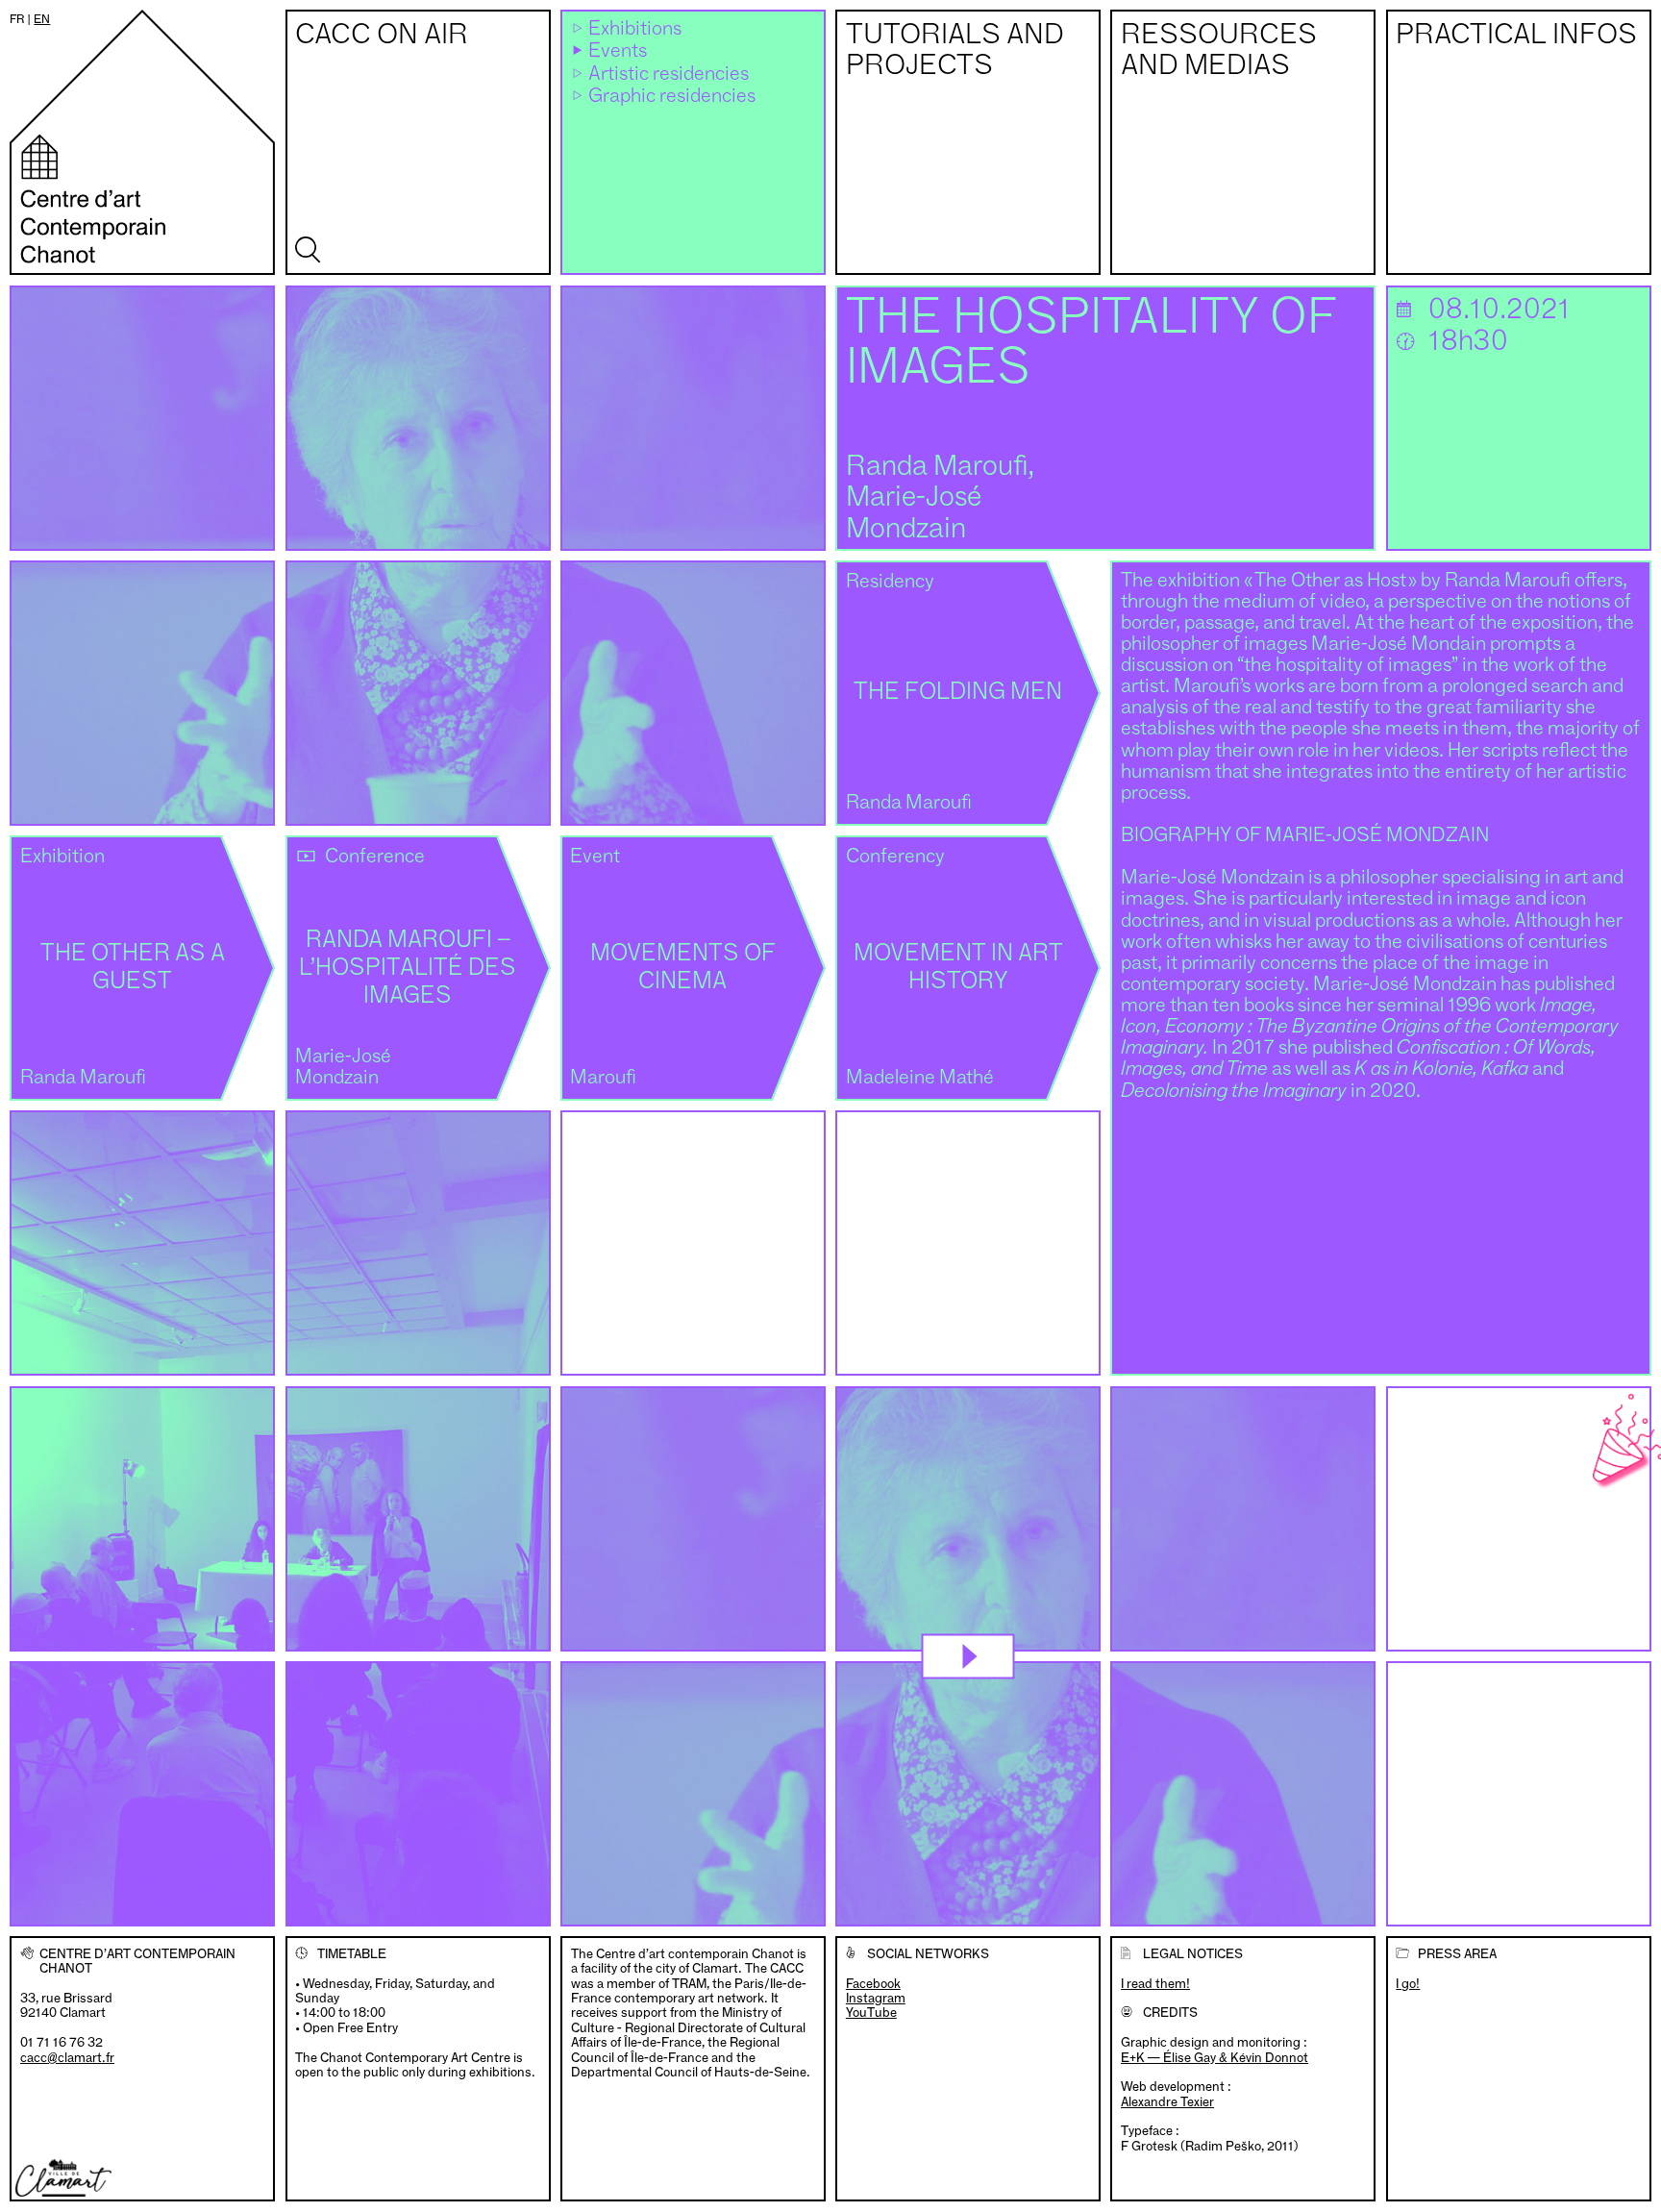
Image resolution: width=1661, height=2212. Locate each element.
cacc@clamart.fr (67, 2057)
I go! (1408, 1983)
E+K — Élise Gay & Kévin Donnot (1215, 2057)
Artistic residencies (669, 75)
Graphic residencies (672, 97)
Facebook (873, 1984)
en (42, 19)
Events (618, 51)
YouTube (871, 2013)
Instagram (876, 1998)
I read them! (1155, 1983)
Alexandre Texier (1167, 2101)
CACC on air (382, 36)
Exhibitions (635, 29)
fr (17, 19)
